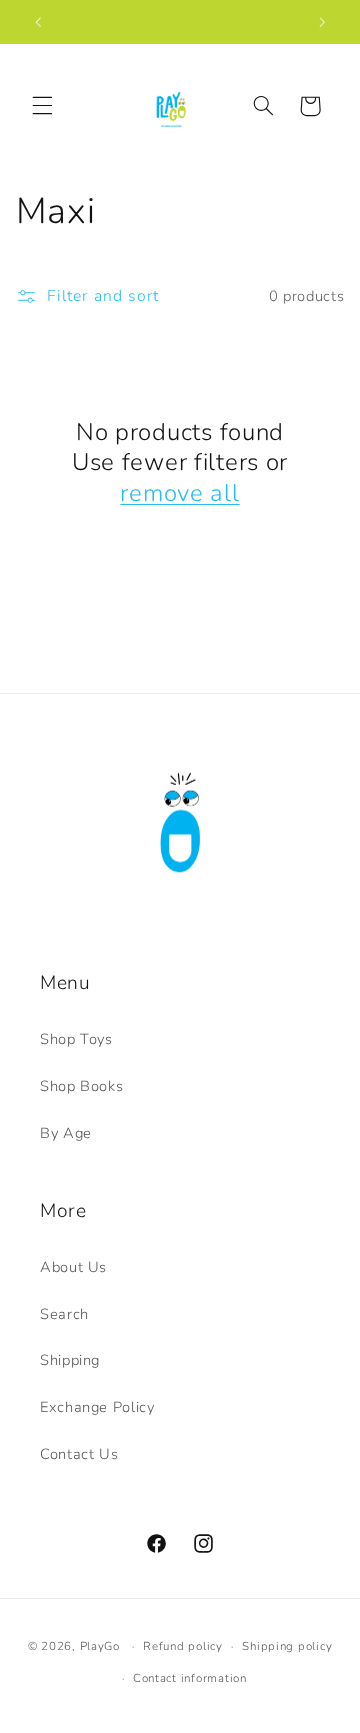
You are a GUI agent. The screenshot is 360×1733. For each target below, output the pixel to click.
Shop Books (81, 1086)
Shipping (70, 1360)
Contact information (190, 1678)
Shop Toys (76, 1039)
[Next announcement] (322, 22)
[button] (42, 106)
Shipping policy (287, 1646)
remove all (179, 493)
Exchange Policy (97, 1407)
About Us (73, 1267)
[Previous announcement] (38, 22)
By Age (66, 1133)
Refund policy (183, 1646)
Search (64, 1314)
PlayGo (100, 1646)
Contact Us (79, 1454)
